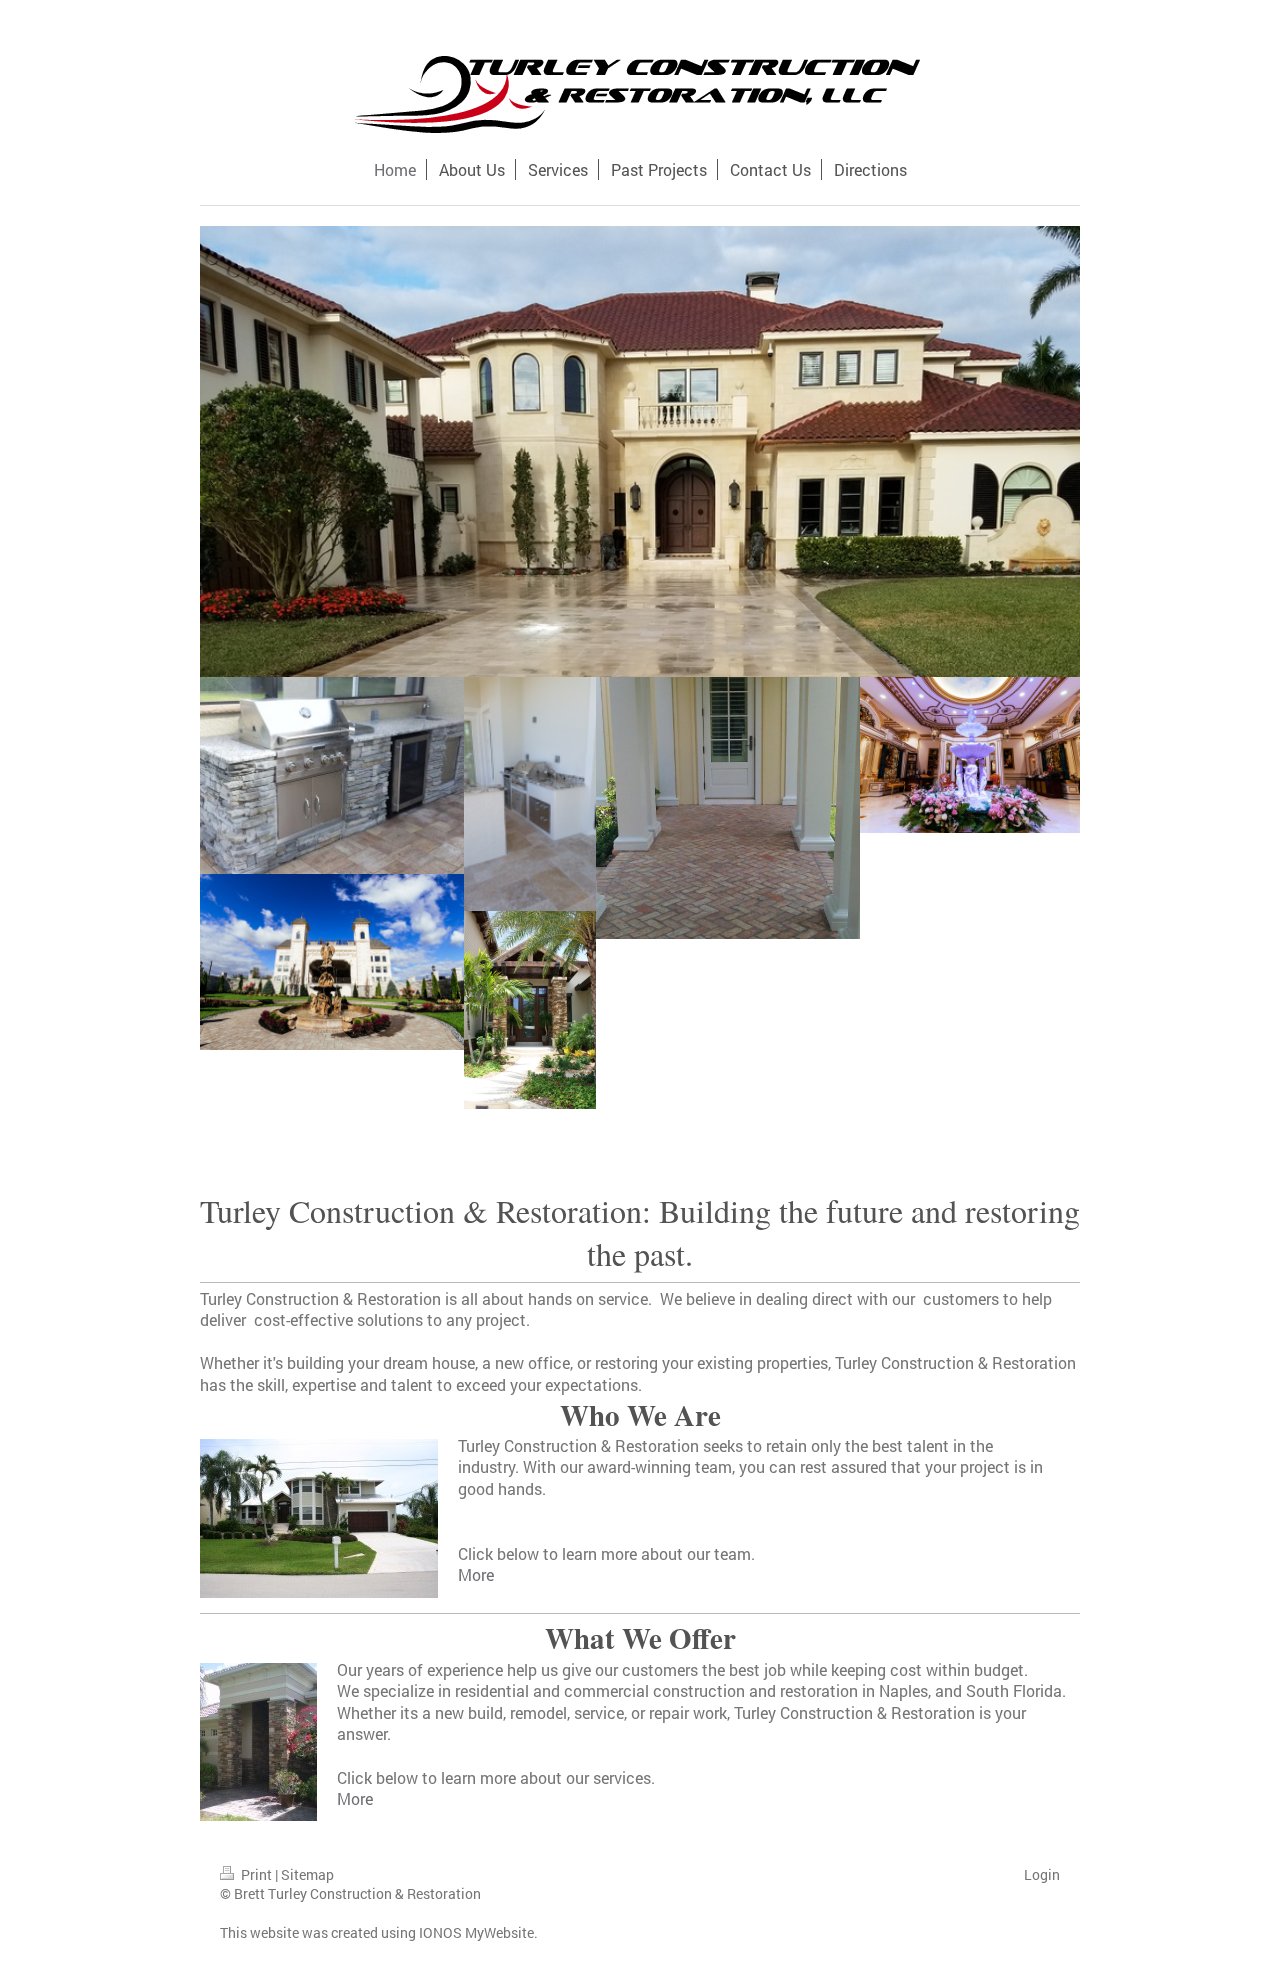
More (476, 1574)
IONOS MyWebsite (476, 1932)
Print (256, 1874)
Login (1042, 1874)
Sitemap (307, 1874)
